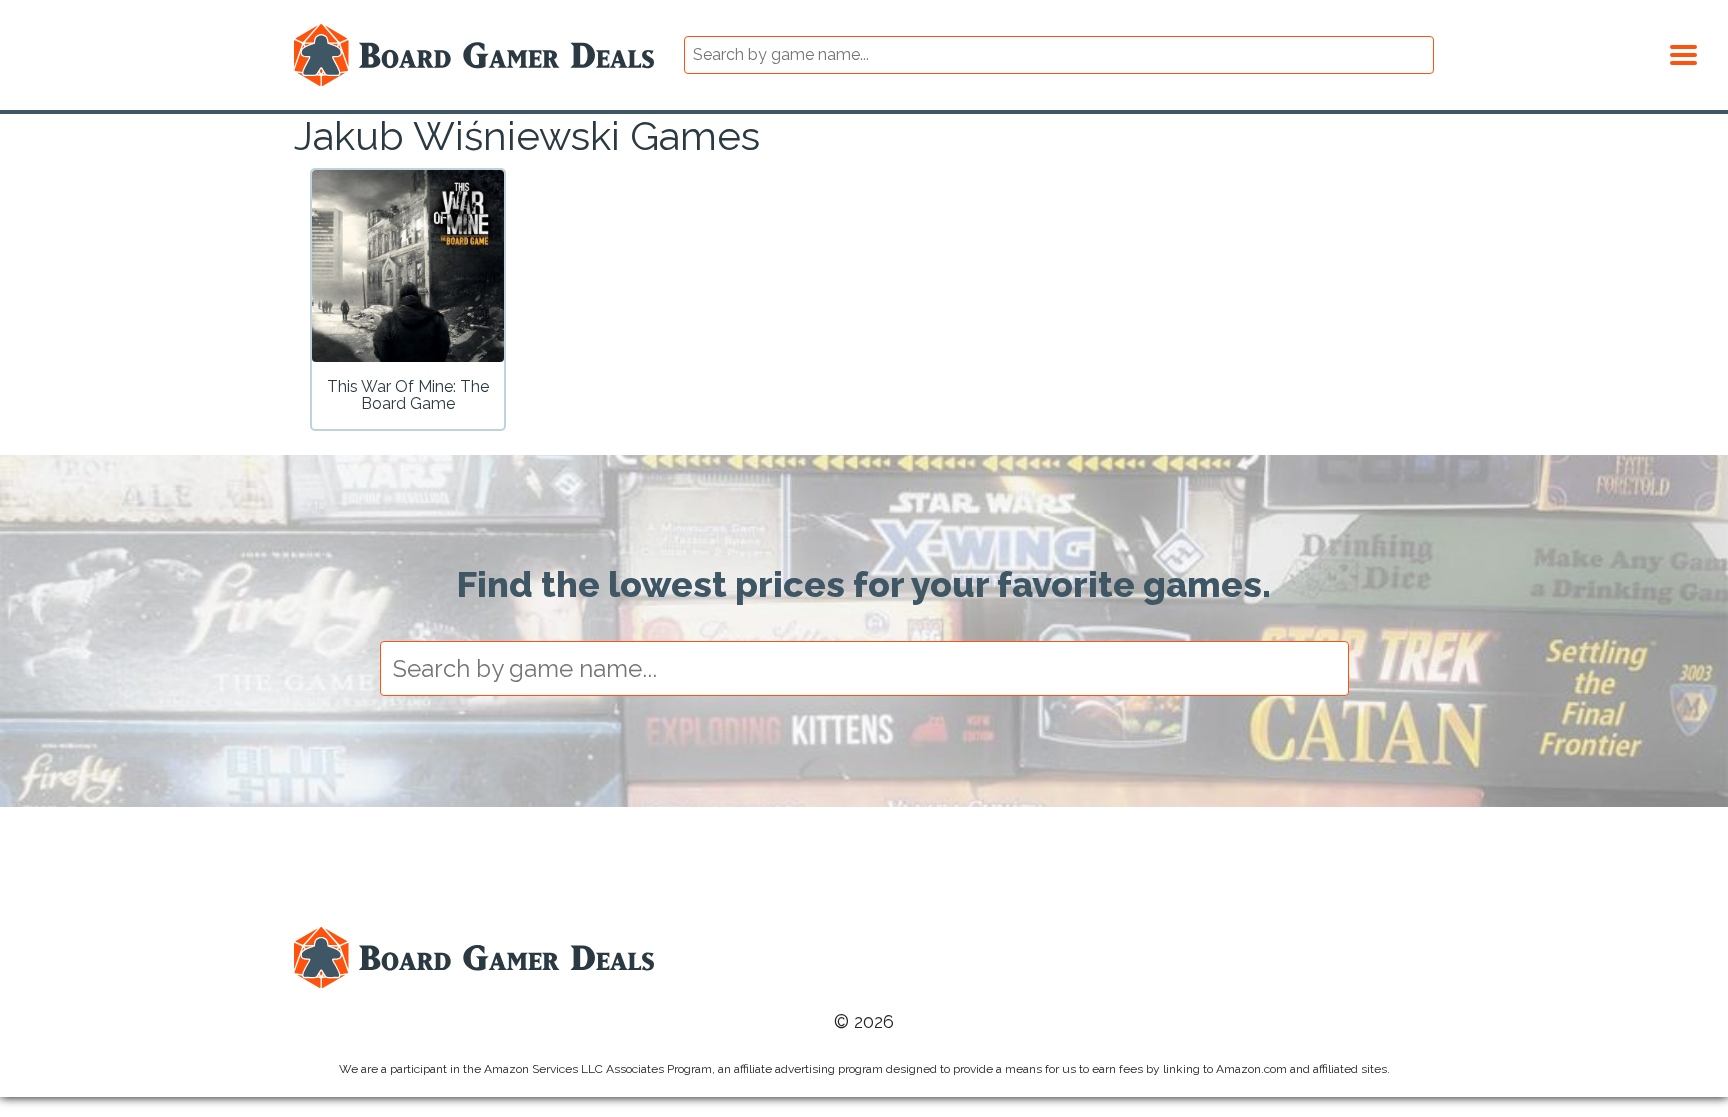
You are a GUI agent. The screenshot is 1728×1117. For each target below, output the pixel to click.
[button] (1683, 52)
